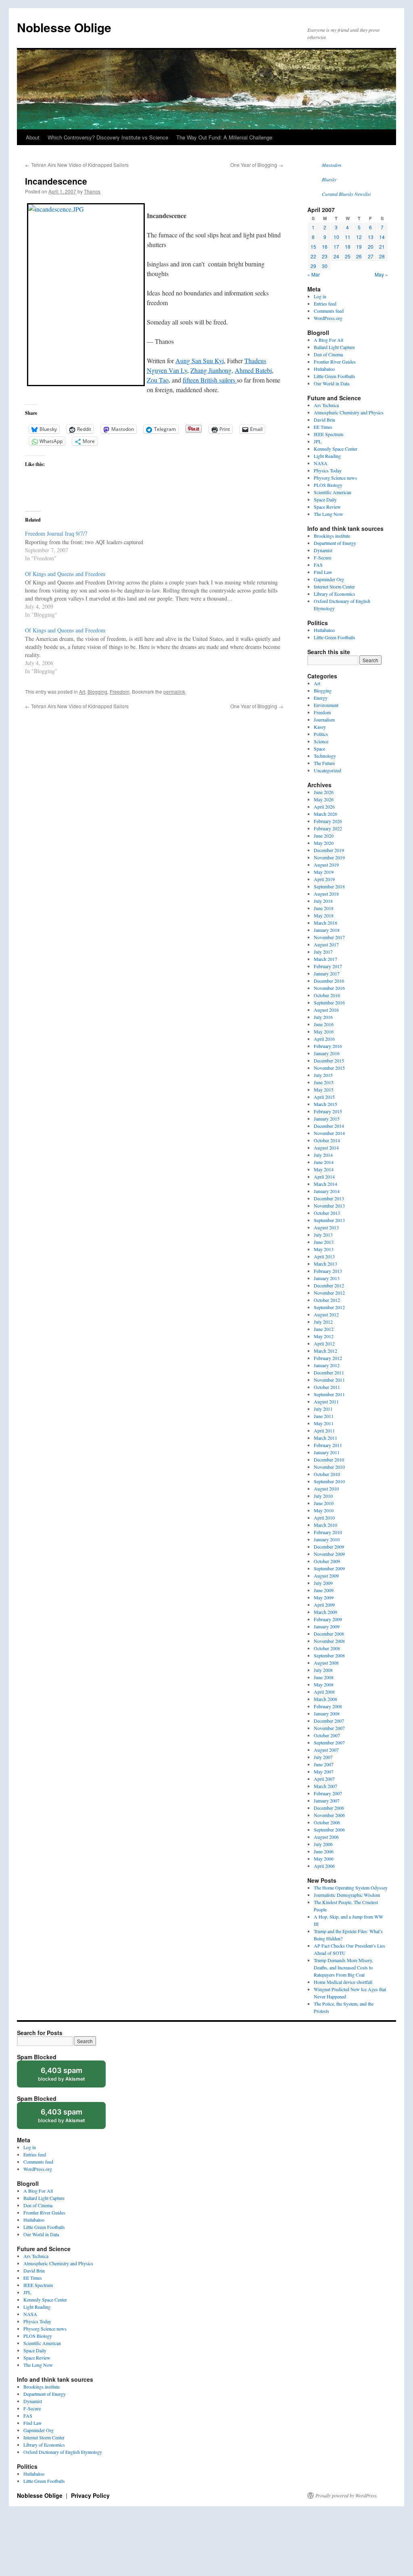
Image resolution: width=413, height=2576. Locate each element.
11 (348, 237)
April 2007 (324, 1779)
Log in (320, 296)
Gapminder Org (329, 579)
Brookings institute (332, 536)
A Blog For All (329, 340)
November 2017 (329, 937)
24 (336, 256)
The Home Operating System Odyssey (351, 1888)
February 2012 (328, 1358)
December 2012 (329, 1285)
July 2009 (323, 1583)
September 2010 (329, 1481)
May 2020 (324, 843)
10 (336, 237)
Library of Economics (335, 594)
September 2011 (329, 1394)
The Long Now (329, 514)
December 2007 (329, 1721)
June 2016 (324, 1024)
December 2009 (329, 1547)
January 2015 (327, 1119)
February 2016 (328, 1046)
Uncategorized (327, 770)
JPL (318, 441)
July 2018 (323, 901)
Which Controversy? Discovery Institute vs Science (108, 137)
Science (321, 741)
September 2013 (329, 1220)
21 (382, 246)
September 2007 (329, 1742)
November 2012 (329, 1293)
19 (359, 246)
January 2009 (327, 1626)
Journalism (324, 719)
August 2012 (326, 1314)
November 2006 (329, 1815)
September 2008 (329, 1655)
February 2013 (328, 1271)
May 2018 (324, 915)
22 (313, 256)
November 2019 (329, 857)
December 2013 (329, 1198)
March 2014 (325, 1184)
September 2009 (329, 1568)
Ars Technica (326, 405)
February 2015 (328, 1111)
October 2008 (327, 1648)
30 (325, 266)
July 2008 (323, 1670)
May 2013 (324, 1249)
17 (336, 246)
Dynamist (323, 550)
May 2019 (324, 872)
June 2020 (324, 836)
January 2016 (327, 1053)
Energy (321, 698)
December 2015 (329, 1060)
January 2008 (327, 1713)
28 (382, 256)
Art (82, 691)
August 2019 (326, 865)
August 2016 (326, 1010)
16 (325, 246)
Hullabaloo (324, 369)
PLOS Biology (328, 485)
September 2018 (329, 886)
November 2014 (329, 1133)
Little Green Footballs (335, 376)
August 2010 (326, 1489)
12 (359, 237)
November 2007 (329, 1728)
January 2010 (327, 1539)
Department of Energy (335, 543)
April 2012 (324, 1343)
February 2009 (328, 1619)
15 (313, 246)
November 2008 (329, 1641)
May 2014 (324, 1169)
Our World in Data (332, 383)
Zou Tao (158, 380)
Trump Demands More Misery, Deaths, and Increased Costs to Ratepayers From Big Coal (343, 1967)
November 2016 (329, 988)
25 (348, 256)
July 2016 (323, 1017)
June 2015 (324, 1082)
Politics (321, 734)
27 (371, 256)
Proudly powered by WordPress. (347, 2495)
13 (371, 237)
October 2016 (327, 995)
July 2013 (323, 1235)
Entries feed (325, 304)
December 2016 (329, 981)
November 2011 (329, 1380)
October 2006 (327, 1822)
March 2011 (325, 1438)
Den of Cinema (328, 354)
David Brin (324, 420)
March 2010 (325, 1525)
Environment (326, 705)
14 (382, 237)
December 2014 (329, 1126)
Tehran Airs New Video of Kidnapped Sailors (77, 165)
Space (319, 748)
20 (371, 246)
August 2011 (326, 1401)
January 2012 (327, 1365)
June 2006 (324, 1851)
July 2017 (323, 952)
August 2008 (326, 1663)
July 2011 (323, 1409)
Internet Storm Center (334, 586)
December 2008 (329, 1634)
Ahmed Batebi (253, 370)
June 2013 (324, 1242)
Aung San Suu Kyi (200, 361)
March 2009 (325, 1612)
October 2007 (327, 1735)
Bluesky (329, 179)
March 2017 (325, 959)
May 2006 (324, 1859)
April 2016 (324, 1039)
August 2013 (326, 1227)
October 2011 (327, 1387)
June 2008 (324, 1677)
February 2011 (328, 1445)
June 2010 (324, 1503)
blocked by (69, 2077)
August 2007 (326, 1750)
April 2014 (324, 1177)
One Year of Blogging (257, 165)
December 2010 (329, 1460)
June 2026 (324, 792)
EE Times (323, 427)
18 (348, 246)
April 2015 (324, 1097)
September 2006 (329, 1830)
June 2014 (324, 1162)
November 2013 (329, 1206)
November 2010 (329, 1467)
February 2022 (328, 828)
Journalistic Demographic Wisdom (347, 1895)
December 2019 (329, 850)
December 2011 (329, 1372)
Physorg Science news (335, 478)
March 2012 (325, 1351)
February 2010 (328, 1532)
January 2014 (327, 1191)
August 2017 (326, 944)
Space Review (327, 507)
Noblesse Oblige (64, 27)
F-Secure (322, 557)
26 (359, 256)
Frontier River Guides (335, 362)
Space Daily (325, 499)
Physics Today (328, 470)
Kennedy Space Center (336, 449)
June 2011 (324, 1416)
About (33, 137)
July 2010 (323, 1496)
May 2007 (324, 1771)
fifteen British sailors (210, 380)
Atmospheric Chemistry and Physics (349, 412)
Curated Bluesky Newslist (346, 194)
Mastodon (332, 165)
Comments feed (329, 311)
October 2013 (327, 1213)
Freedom (120, 691)
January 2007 (327, 1800)
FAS (318, 565)
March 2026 (325, 814)
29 (313, 266)
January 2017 (327, 973)
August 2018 (326, 894)
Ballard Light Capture (334, 347)
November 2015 (329, 1068)
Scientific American (333, 492)
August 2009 (326, 1576)
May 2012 (324, 1336)
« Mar (314, 274)
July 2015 (323, 1075)
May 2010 (324, 1510)
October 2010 (327, 1474)
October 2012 (327, 1300)
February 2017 (328, 966)
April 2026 (324, 807)
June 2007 (324, 1764)
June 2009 (324, 1590)
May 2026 (324, 799)
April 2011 (324, 1430)
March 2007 (325, 1786)
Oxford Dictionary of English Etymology (63, 2452)
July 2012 (323, 1322)
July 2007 (323, 1757)
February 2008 (328, 1706)
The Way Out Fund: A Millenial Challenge (224, 137)
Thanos (92, 191)
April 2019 (324, 879)
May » (381, 274)
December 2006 (329, 1808)
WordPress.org (328, 318)
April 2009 (324, 1605)
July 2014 (323, 1155)
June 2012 (324, 1329)
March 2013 (325, 1264)
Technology (325, 756)
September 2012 (329, 1307)
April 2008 (324, 1692)
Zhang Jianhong (211, 370)
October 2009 (327, 1561)
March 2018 (325, 923)
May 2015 (324, 1089)
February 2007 (328, 1793)
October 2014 (327, 1140)
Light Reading (327, 456)
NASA (321, 463)
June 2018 (324, 908)
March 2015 (325, 1104)
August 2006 (326, 1837)
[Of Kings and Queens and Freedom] (158, 594)
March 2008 (325, 1699)
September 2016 (329, 1002)
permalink (174, 691)
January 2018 (327, 930)
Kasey (320, 727)
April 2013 (324, 1256)
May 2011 (324, 1423)
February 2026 (328, 821)
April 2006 (324, 1866)
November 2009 (329, 1554)
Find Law (323, 572)
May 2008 (324, 1684)
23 (325, 256)
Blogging (97, 691)
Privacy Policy (90, 2495)
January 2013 (327, 1278)
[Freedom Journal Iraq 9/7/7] (158, 545)
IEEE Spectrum (329, 434)
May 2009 (324, 1597)
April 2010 (324, 1518)
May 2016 (324, 1031)
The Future (324, 763)
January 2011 (327, 1452)
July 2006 (323, 1844)
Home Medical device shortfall (343, 1982)
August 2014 (326, 1148)
